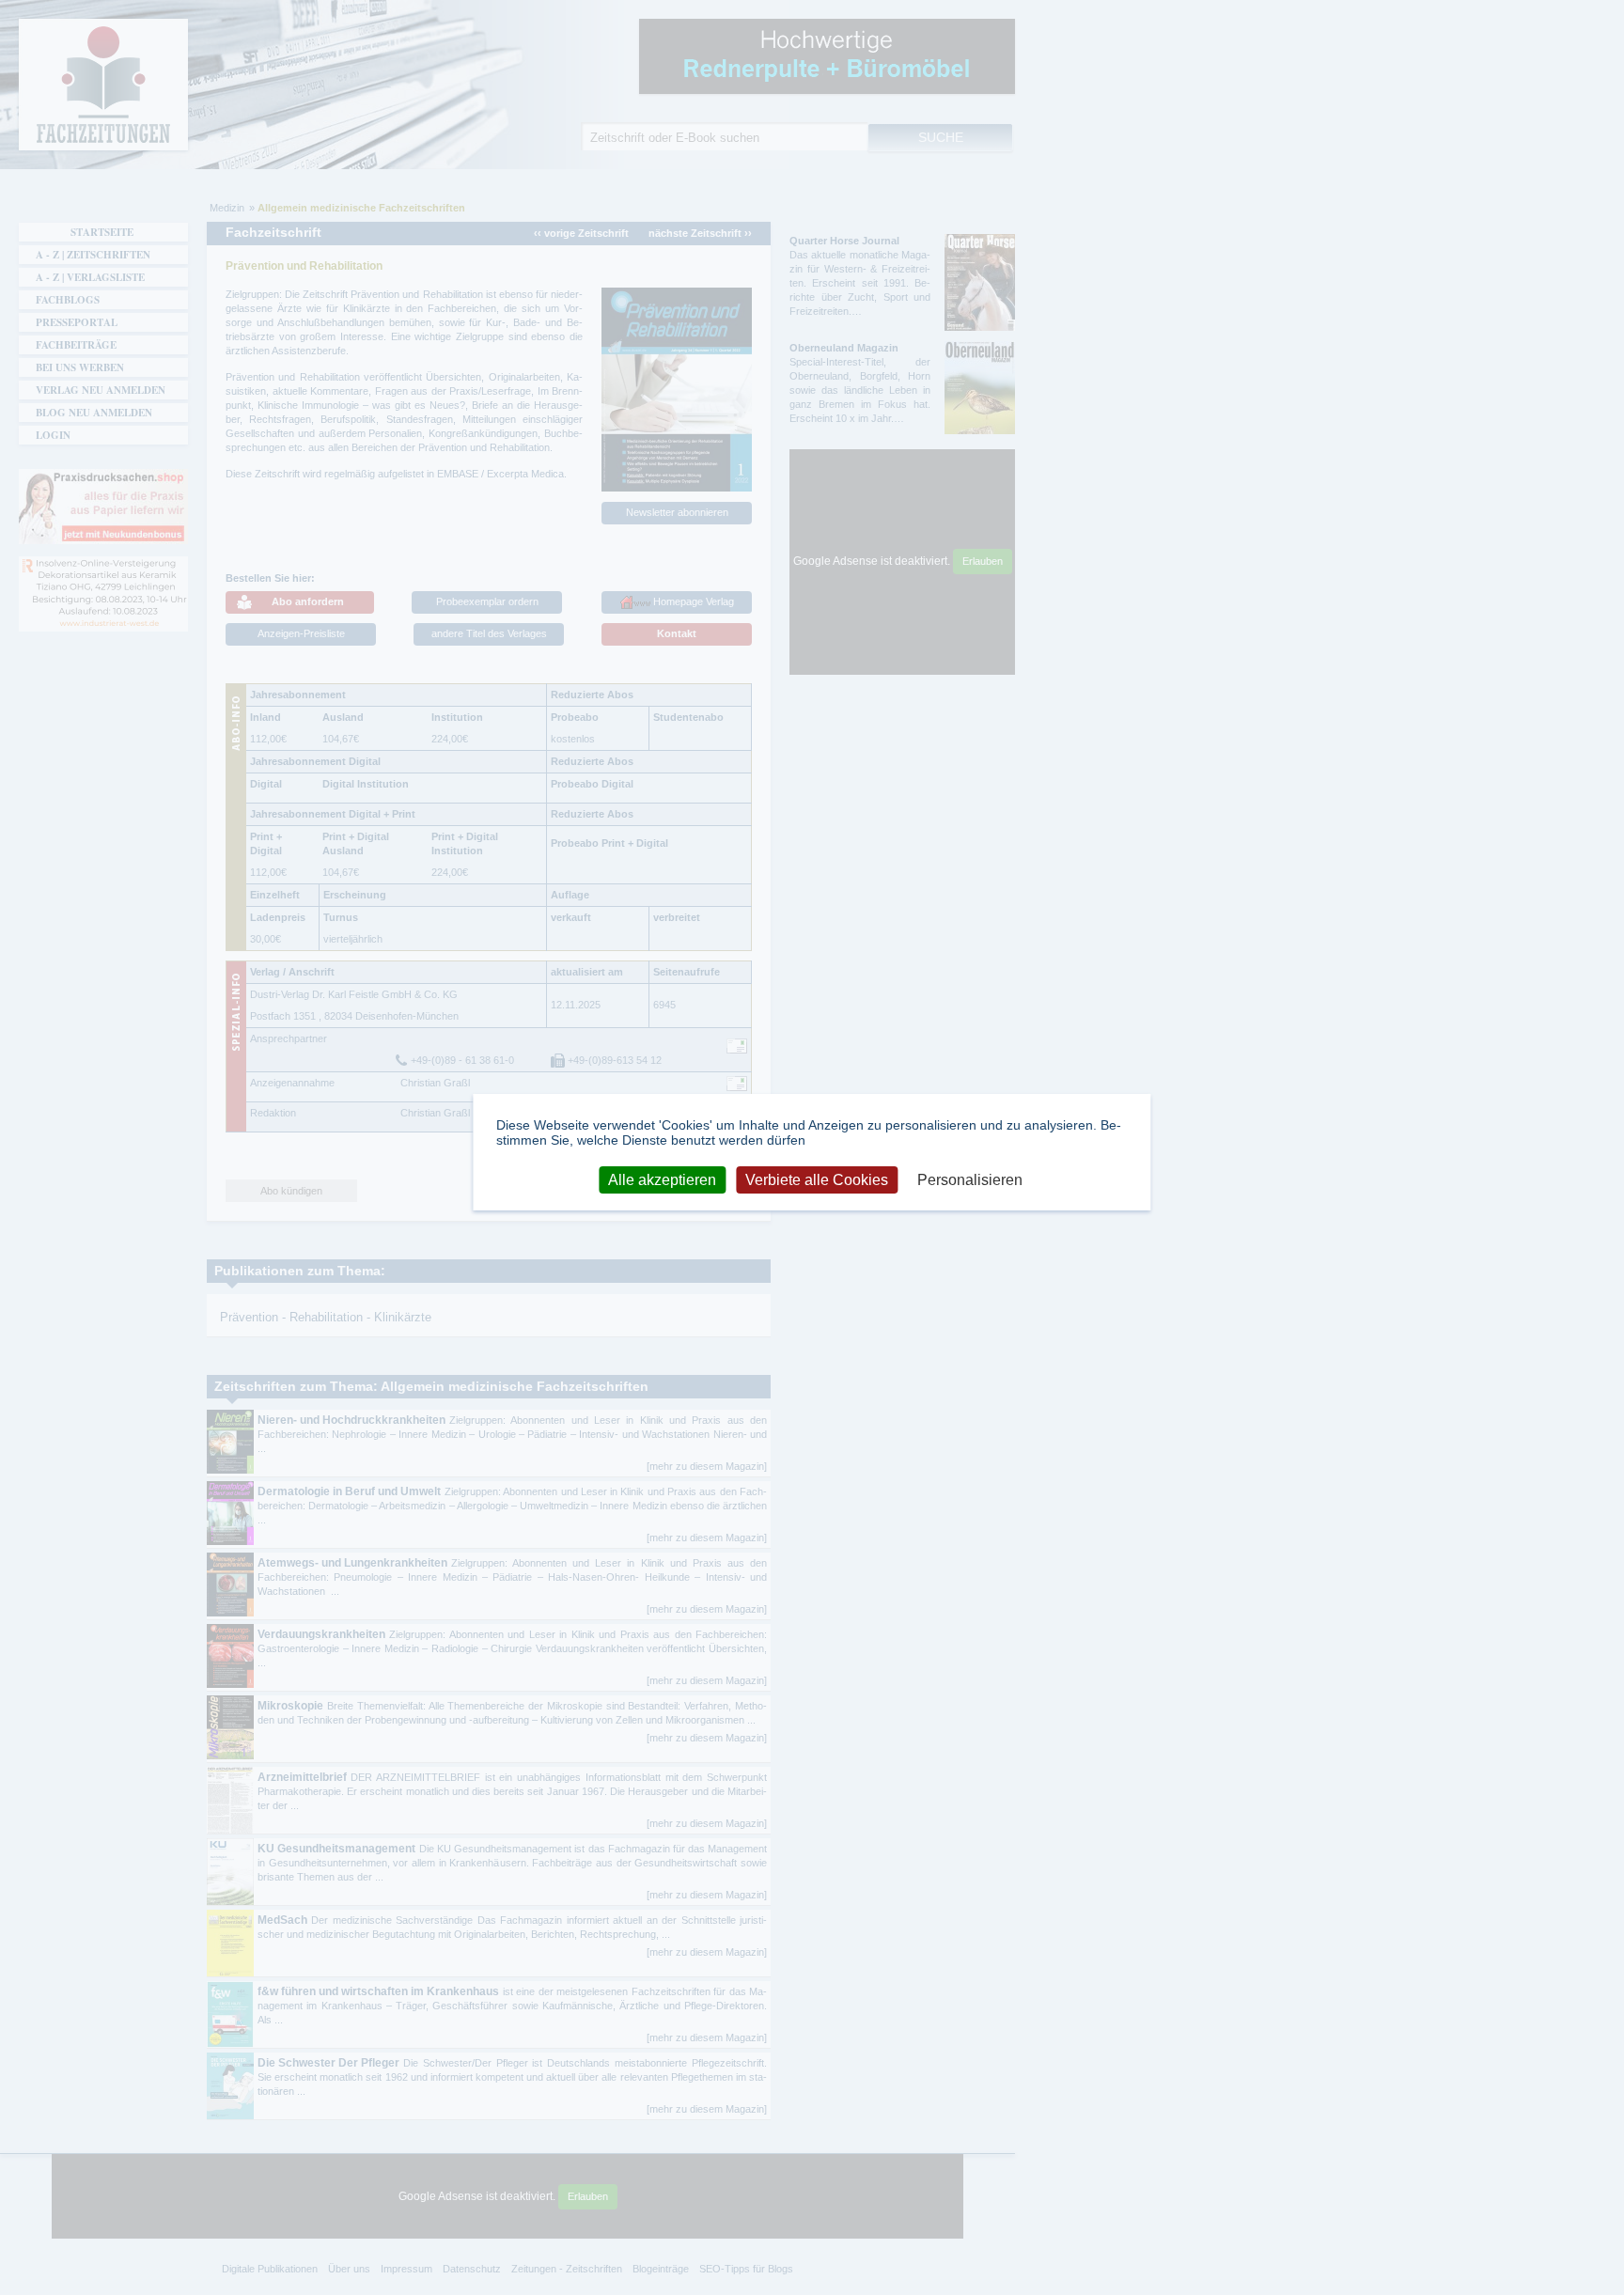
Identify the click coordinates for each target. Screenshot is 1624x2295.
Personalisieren (970, 1180)
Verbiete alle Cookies (817, 1180)
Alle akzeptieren (662, 1180)
